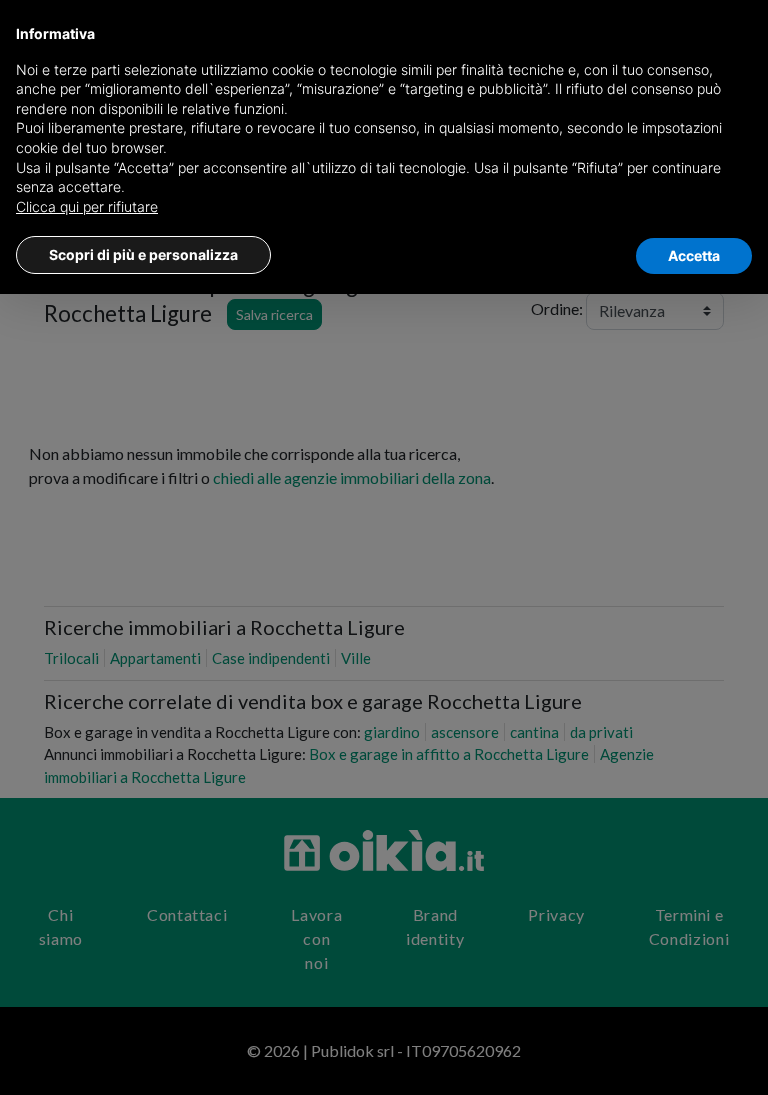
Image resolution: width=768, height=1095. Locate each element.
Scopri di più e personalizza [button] (143, 254)
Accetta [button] (694, 255)
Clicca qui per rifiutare (87, 206)
